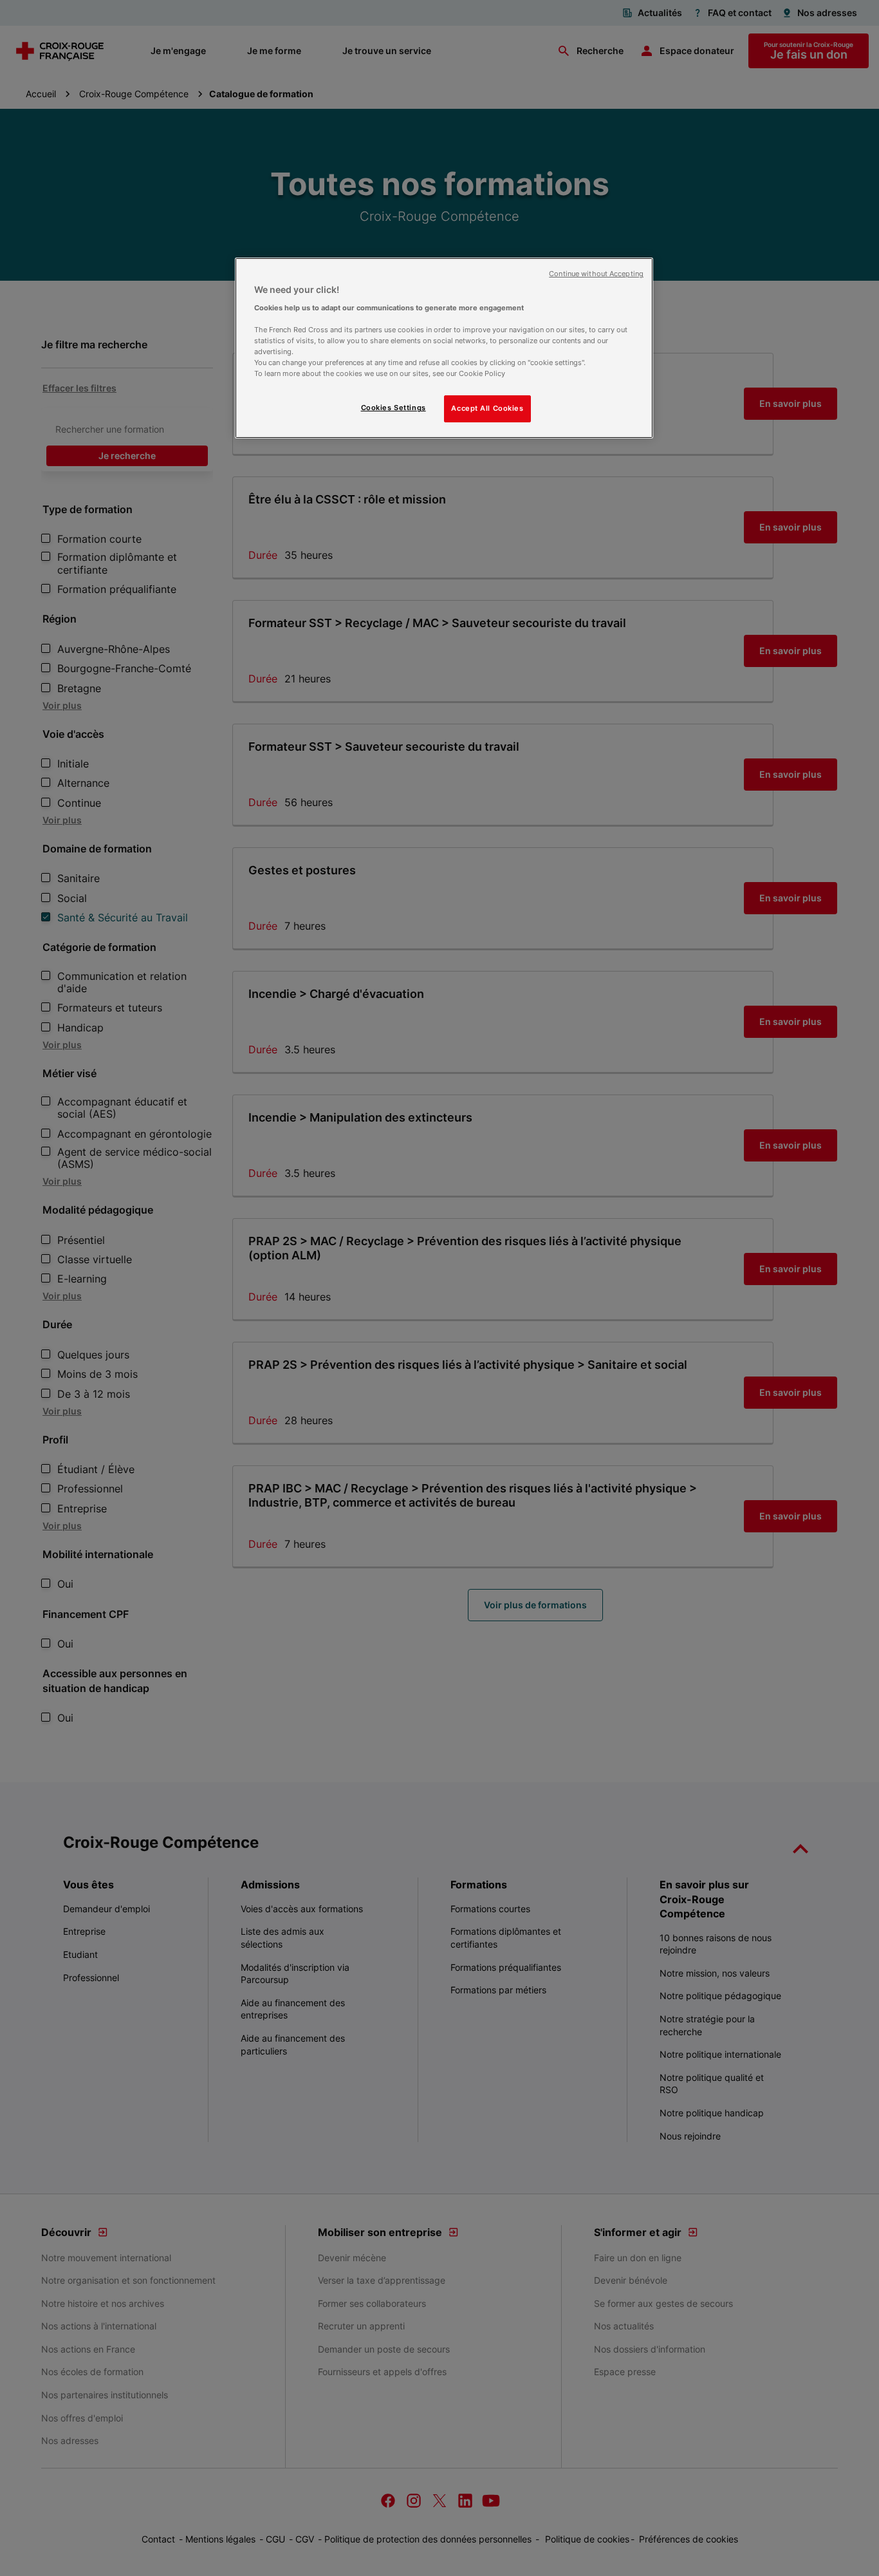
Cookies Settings (393, 408)
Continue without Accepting (596, 274)
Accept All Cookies (487, 408)
